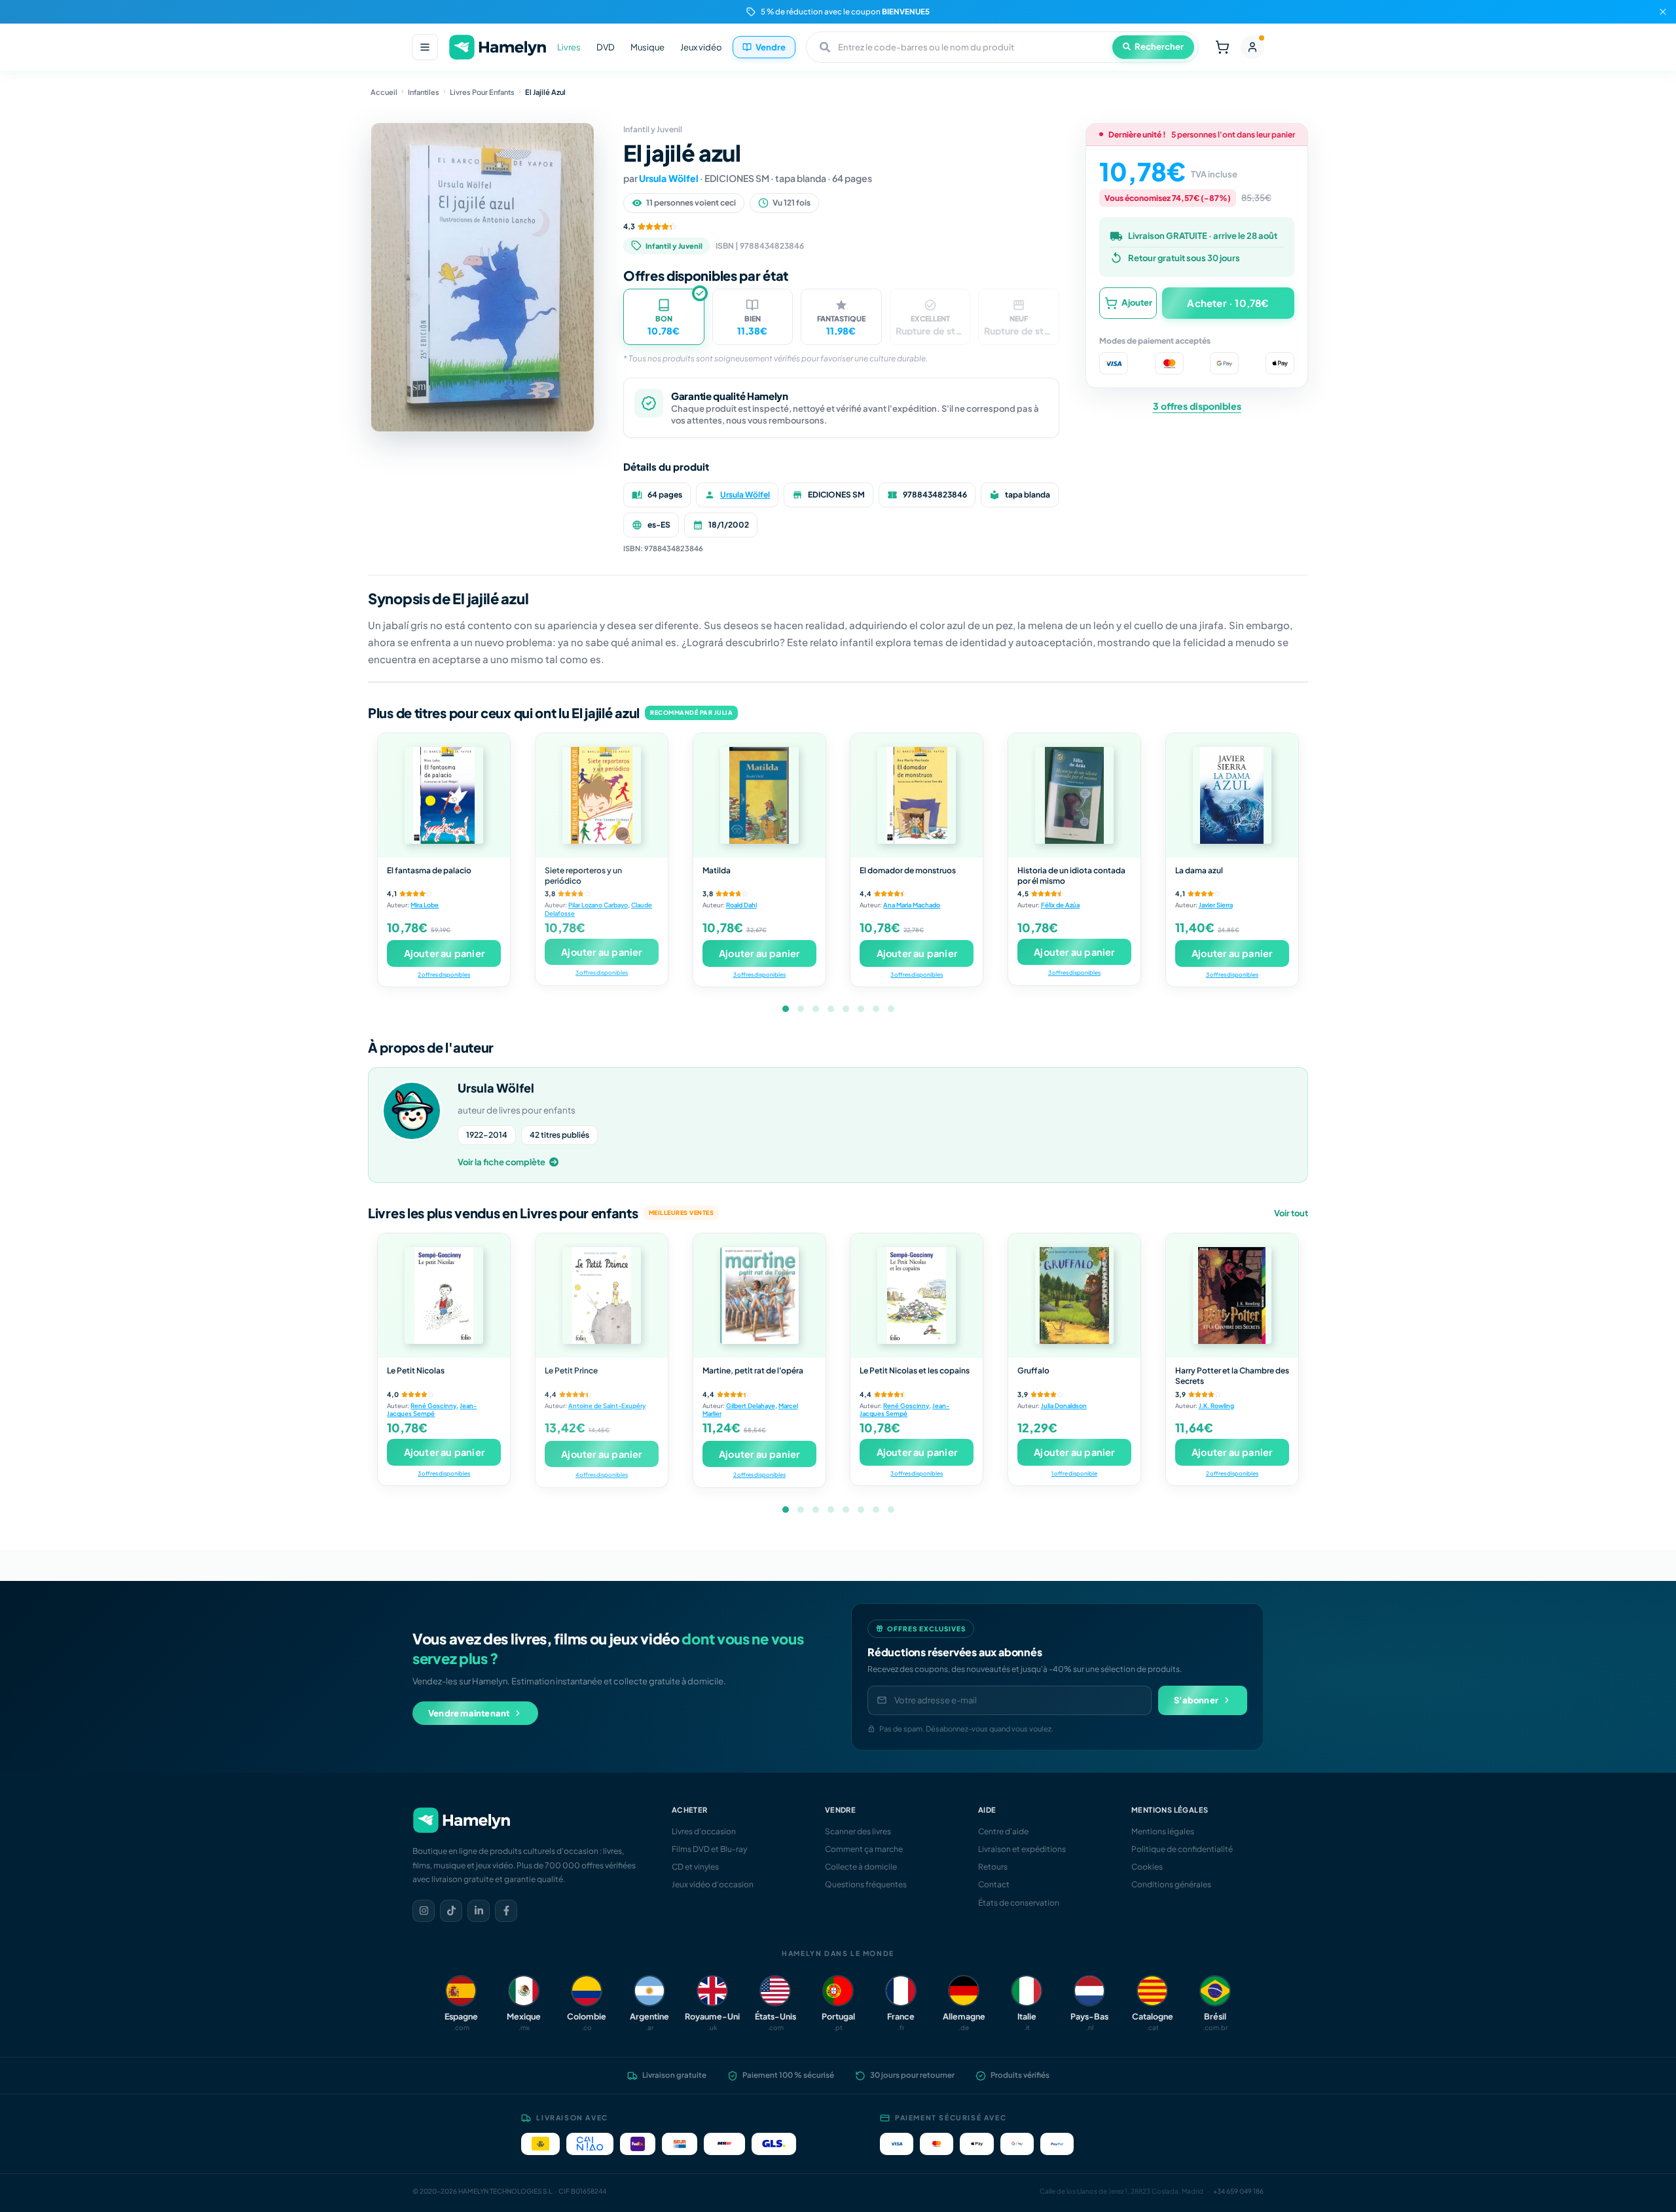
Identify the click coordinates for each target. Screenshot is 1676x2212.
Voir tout (1291, 1213)
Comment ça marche (864, 1849)
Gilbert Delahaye (751, 1405)
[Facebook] (506, 1911)
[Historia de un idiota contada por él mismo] (1074, 795)
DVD (606, 47)
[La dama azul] (1232, 795)
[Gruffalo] (1074, 1296)
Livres (569, 47)
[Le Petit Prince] (602, 1296)
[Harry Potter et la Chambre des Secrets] (1232, 1296)
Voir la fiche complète (501, 1162)
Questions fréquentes (866, 1884)
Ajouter (1137, 302)
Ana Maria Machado (912, 905)
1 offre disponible (1074, 1473)
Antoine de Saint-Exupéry (607, 1405)
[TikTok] (451, 1911)
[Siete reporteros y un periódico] (602, 795)
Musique (647, 47)
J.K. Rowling (1216, 1405)
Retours (993, 1867)
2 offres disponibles (444, 974)
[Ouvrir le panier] (1222, 47)
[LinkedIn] (479, 1911)
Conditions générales (1171, 1884)
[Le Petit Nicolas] (444, 1296)
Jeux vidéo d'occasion (713, 1884)
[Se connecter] (1252, 47)
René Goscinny (433, 1405)
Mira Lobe (425, 905)
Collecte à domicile (861, 1867)
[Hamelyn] (498, 47)
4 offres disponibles (602, 1475)
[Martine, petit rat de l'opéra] (759, 1296)
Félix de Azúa (1060, 905)
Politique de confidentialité (1182, 1849)
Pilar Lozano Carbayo (598, 905)
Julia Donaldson (1064, 1405)
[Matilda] (759, 795)
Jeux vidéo (701, 47)
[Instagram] (424, 1911)
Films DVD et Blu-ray (709, 1849)
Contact (994, 1884)
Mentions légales (1163, 1831)
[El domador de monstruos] (917, 795)
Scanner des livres (858, 1831)
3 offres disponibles (1197, 406)
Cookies (1147, 1867)
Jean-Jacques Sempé (432, 1410)
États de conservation (1019, 1903)
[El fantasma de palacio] (444, 795)
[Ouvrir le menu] (425, 47)
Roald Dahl (741, 905)
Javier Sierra (1216, 905)
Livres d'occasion (704, 1831)
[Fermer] (1663, 12)
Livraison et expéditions (1022, 1849)
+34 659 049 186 (1238, 2191)
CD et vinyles (695, 1867)
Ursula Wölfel (669, 178)
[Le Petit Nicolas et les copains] (917, 1296)
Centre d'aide (1003, 1831)
